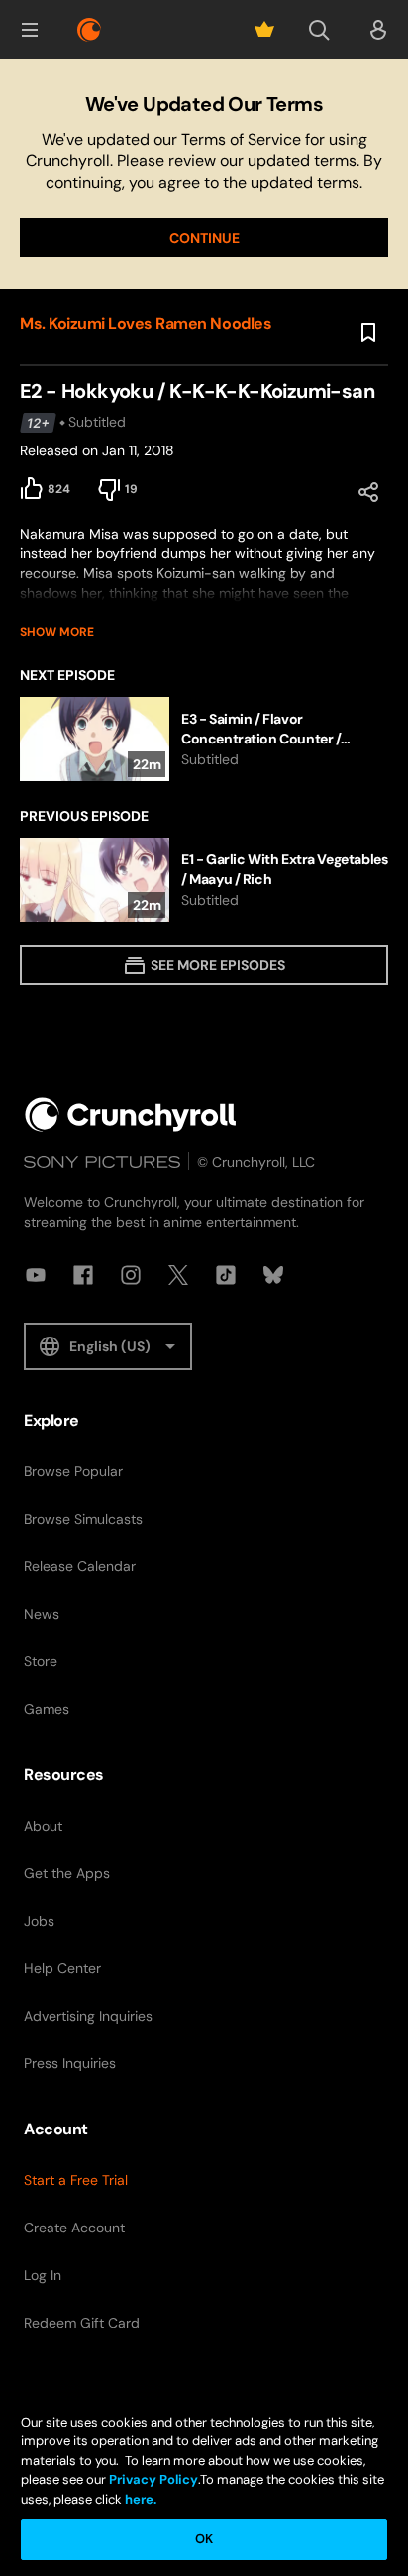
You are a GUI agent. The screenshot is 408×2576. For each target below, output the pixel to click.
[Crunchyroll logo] (89, 30)
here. (139, 2499)
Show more (57, 632)
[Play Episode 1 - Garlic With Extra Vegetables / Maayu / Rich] (204, 880)
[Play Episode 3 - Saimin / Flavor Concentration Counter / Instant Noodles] (204, 739)
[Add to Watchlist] (368, 333)
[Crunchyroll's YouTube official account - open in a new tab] (36, 1275)
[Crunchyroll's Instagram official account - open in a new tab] (131, 1275)
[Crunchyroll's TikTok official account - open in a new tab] (226, 1275)
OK (204, 2539)
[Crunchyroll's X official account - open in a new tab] (178, 1275)
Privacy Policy (153, 2479)
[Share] (368, 492)
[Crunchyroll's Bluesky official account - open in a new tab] (273, 1275)
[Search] (319, 30)
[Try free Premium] (264, 30)
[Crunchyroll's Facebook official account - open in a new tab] (83, 1275)
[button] (30, 30)
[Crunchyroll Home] (131, 1114)
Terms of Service (241, 139)
